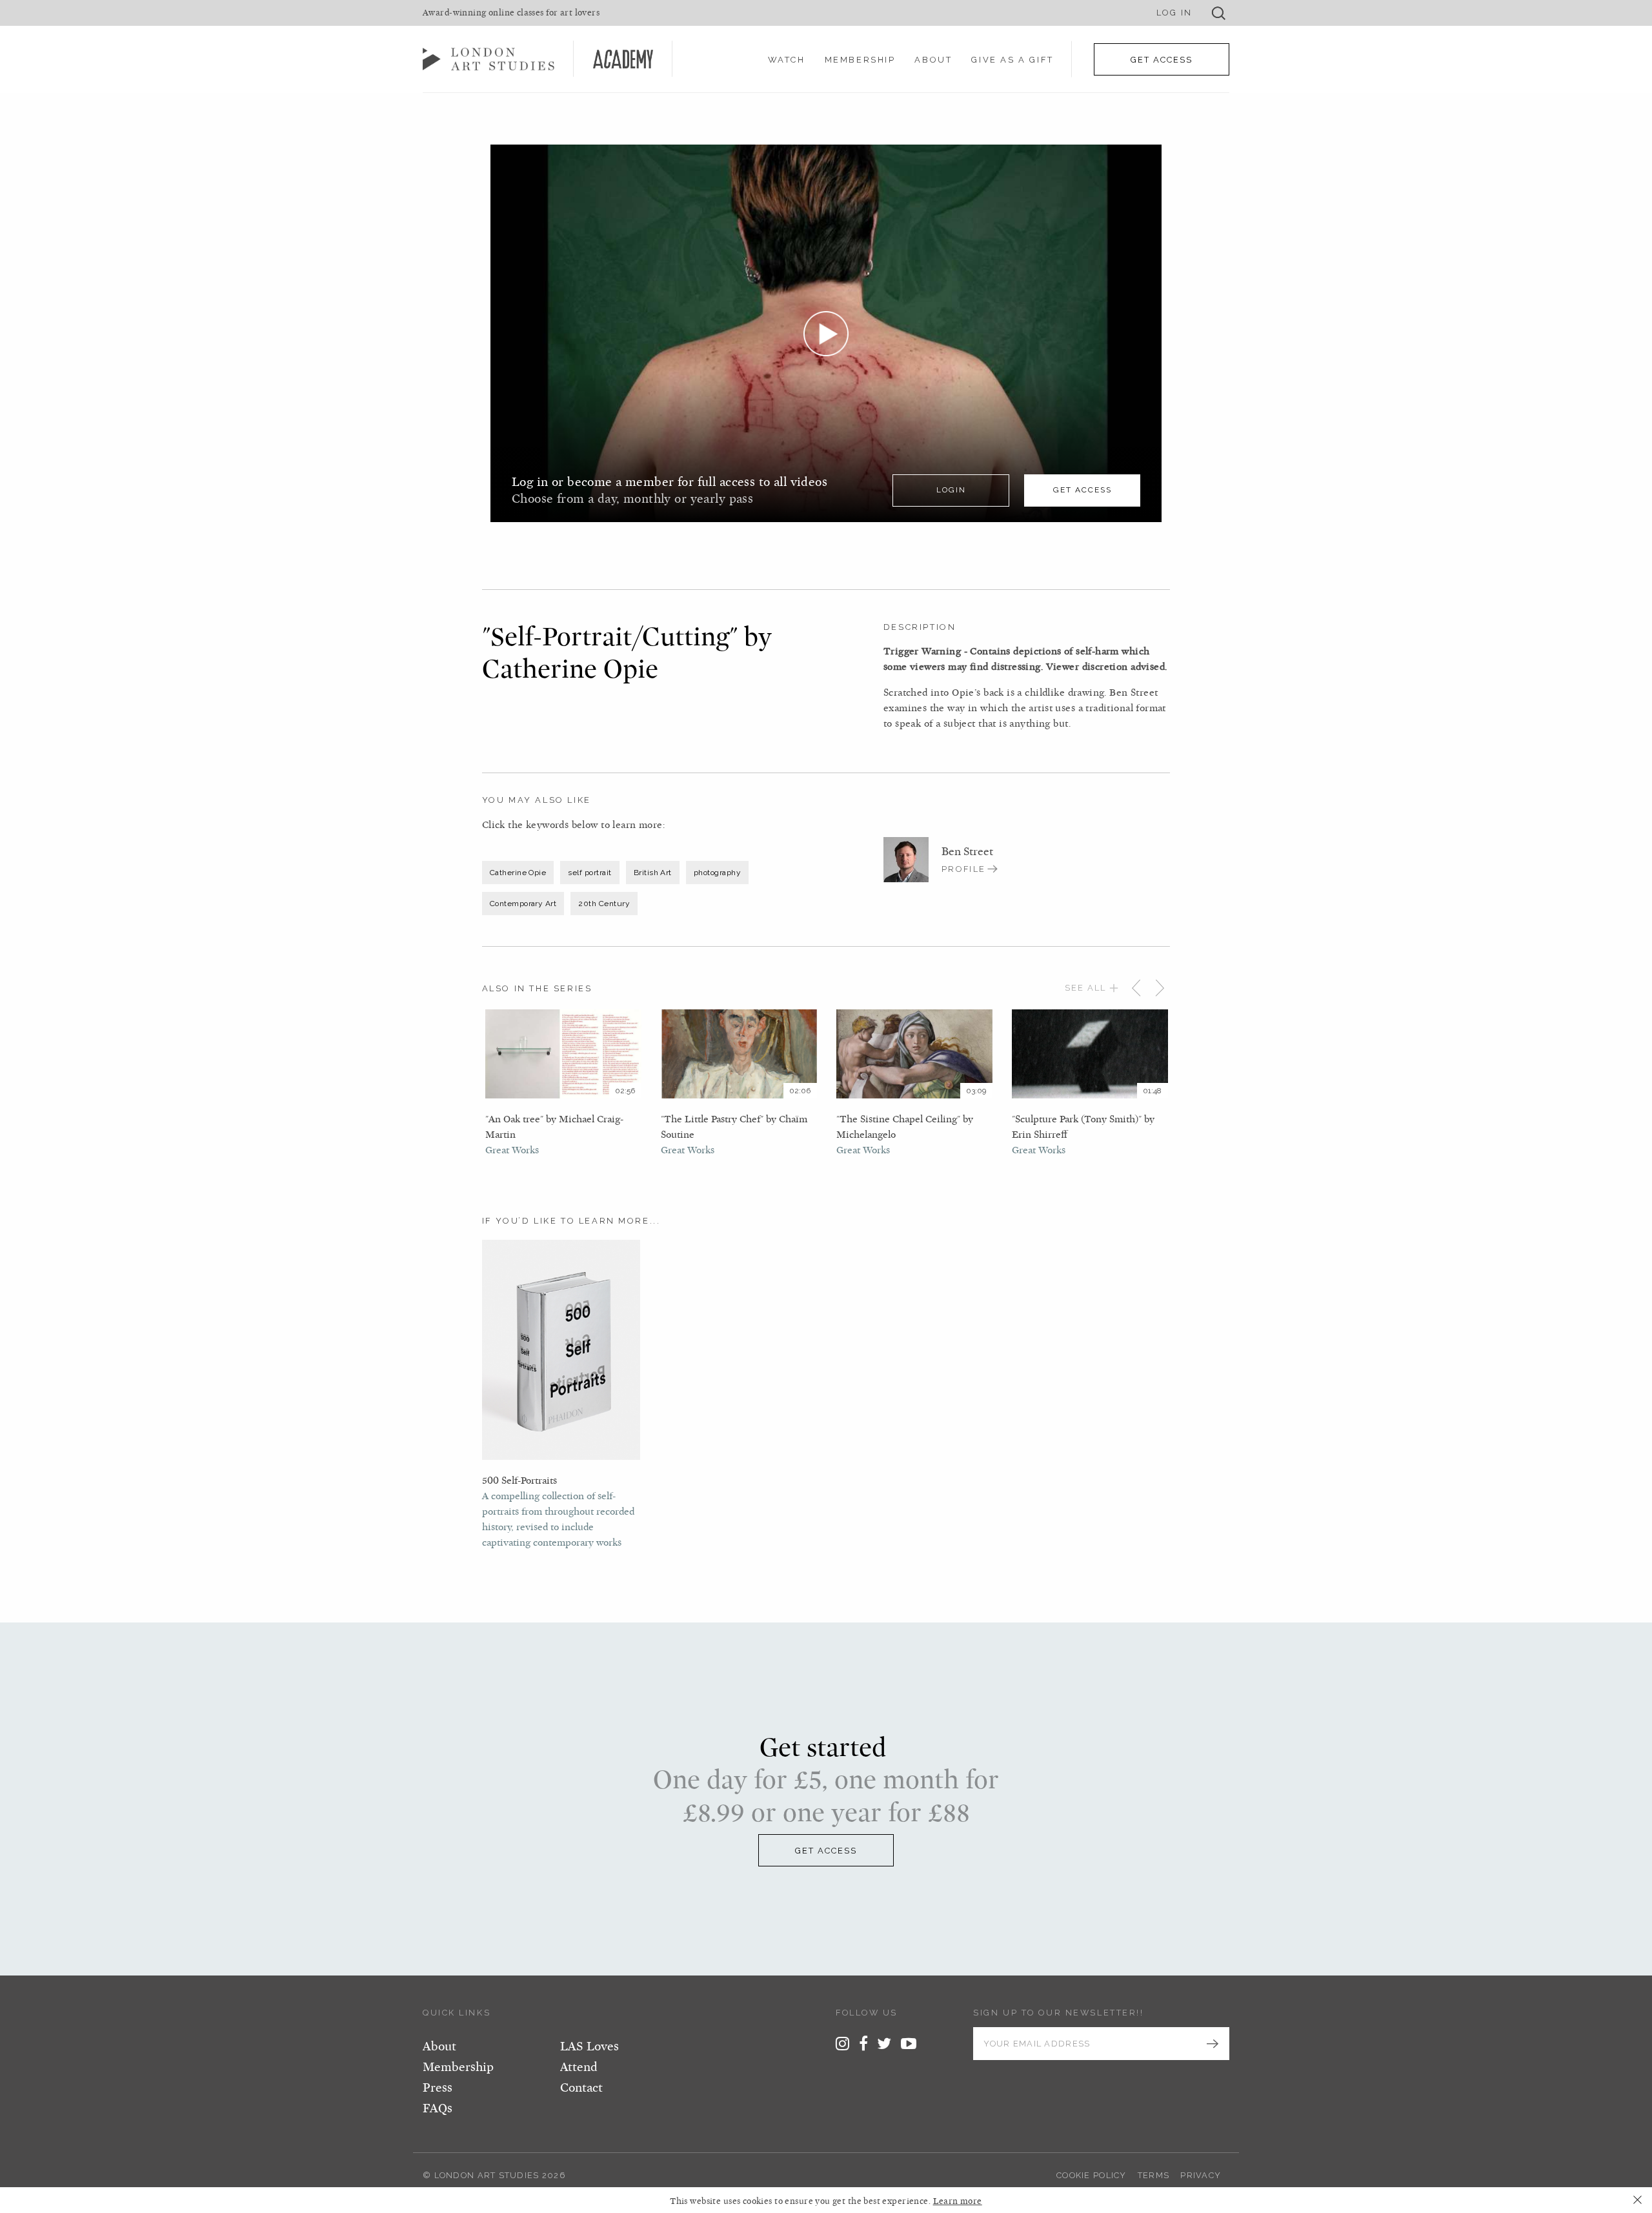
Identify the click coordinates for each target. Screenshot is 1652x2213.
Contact (581, 2088)
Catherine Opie (518, 873)
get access (1083, 490)
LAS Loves (589, 2046)
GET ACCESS (1162, 60)
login (951, 490)
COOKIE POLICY (1092, 2175)
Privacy (1201, 2175)
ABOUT (933, 60)
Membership (458, 2067)
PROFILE (964, 869)
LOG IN (1174, 13)
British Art (653, 873)
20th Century (604, 904)
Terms (1153, 2175)
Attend (579, 2067)
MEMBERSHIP (860, 60)
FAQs (438, 2108)
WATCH (787, 60)
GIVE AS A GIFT (1012, 60)
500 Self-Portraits (519, 1480)
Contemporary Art (523, 904)
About (439, 2046)
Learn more (958, 2201)
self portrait (589, 873)
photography (717, 873)
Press (438, 2088)
